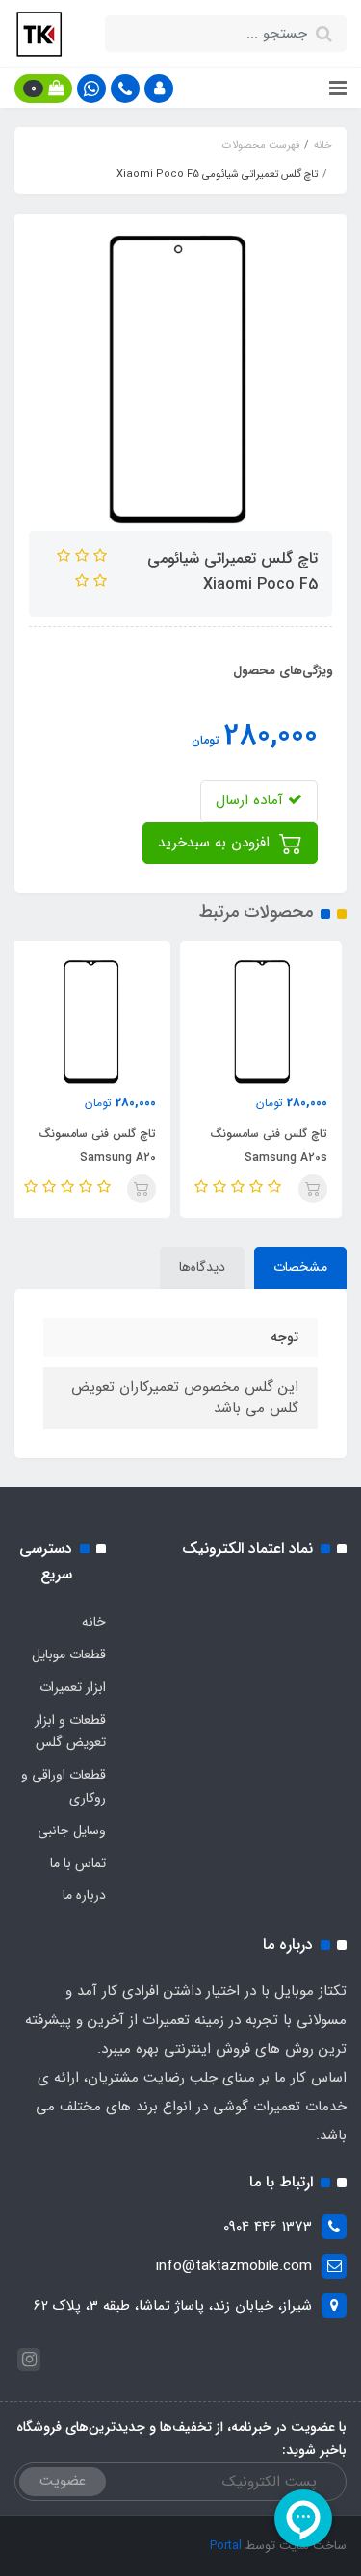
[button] (159, 88)
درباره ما (84, 1895)
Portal (226, 2546)
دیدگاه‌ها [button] (202, 1267)
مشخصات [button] (300, 1267)
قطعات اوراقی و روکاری (64, 1786)
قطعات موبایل (69, 1654)
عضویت (63, 2481)
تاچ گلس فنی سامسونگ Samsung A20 (103, 1146)
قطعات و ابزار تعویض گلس (70, 1731)
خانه (94, 1622)
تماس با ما (78, 1863)
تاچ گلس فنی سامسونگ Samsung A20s (274, 1146)
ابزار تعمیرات (73, 1687)
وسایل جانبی (72, 1831)
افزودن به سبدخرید (216, 843)
